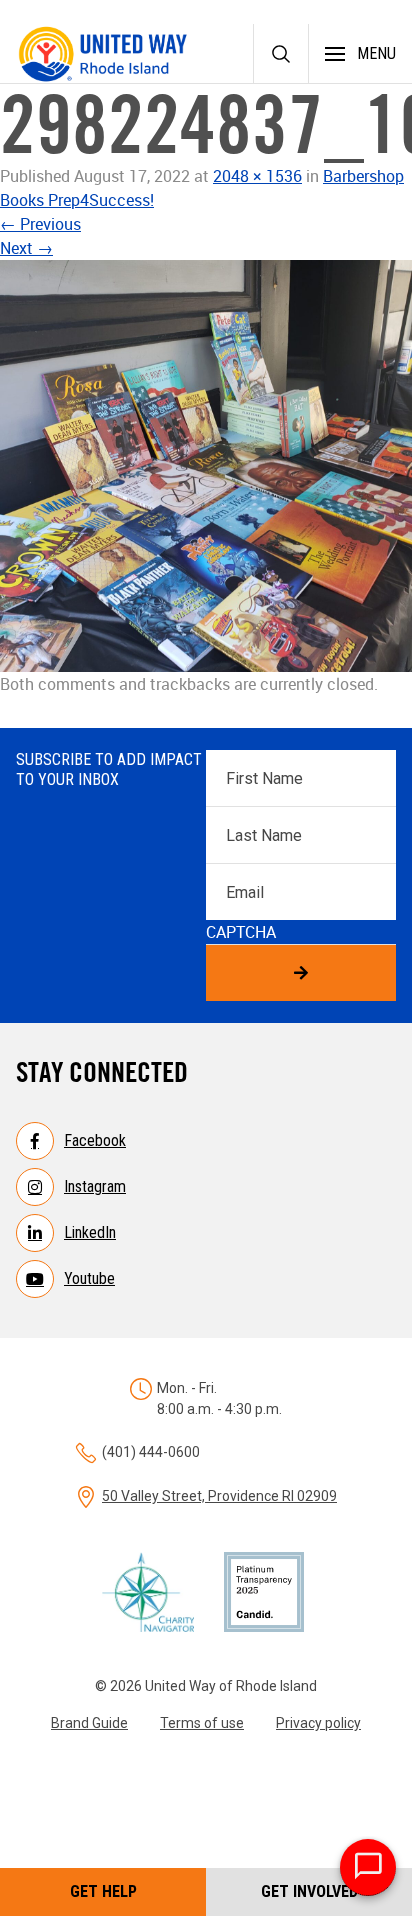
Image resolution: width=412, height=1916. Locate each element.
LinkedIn (90, 1232)
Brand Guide (89, 1723)
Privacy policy (318, 1723)
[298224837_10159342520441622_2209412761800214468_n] (206, 466)
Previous (40, 224)
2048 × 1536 (257, 176)
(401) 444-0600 (151, 1452)
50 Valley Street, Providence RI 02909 (219, 1496)
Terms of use (202, 1723)
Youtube (89, 1278)
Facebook (95, 1140)
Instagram (95, 1186)
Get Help (103, 1891)
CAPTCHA (241, 932)
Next (26, 248)
